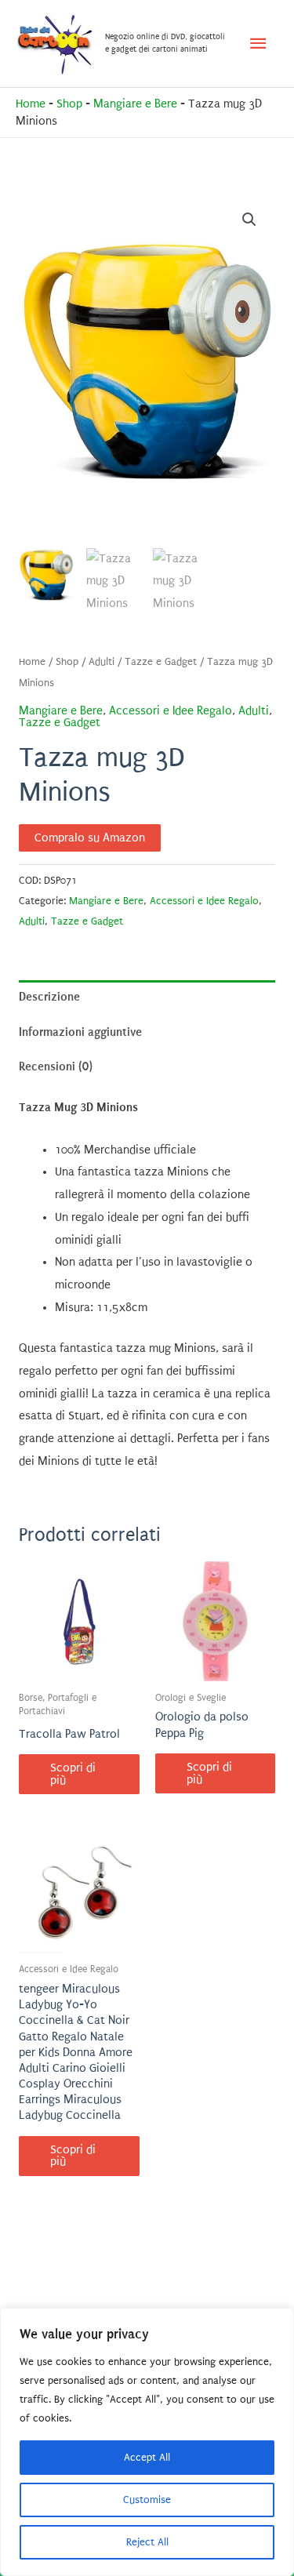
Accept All (147, 2457)
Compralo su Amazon (90, 838)
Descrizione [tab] (49, 997)
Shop (69, 104)
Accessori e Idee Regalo (171, 711)
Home (31, 104)
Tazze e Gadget (161, 662)
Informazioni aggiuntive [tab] (80, 1032)
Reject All (147, 2542)
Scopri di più (73, 1774)
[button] (249, 220)
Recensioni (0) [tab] (56, 1066)
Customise (147, 2500)
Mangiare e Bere (135, 104)
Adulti (102, 662)
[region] (147, 2442)
